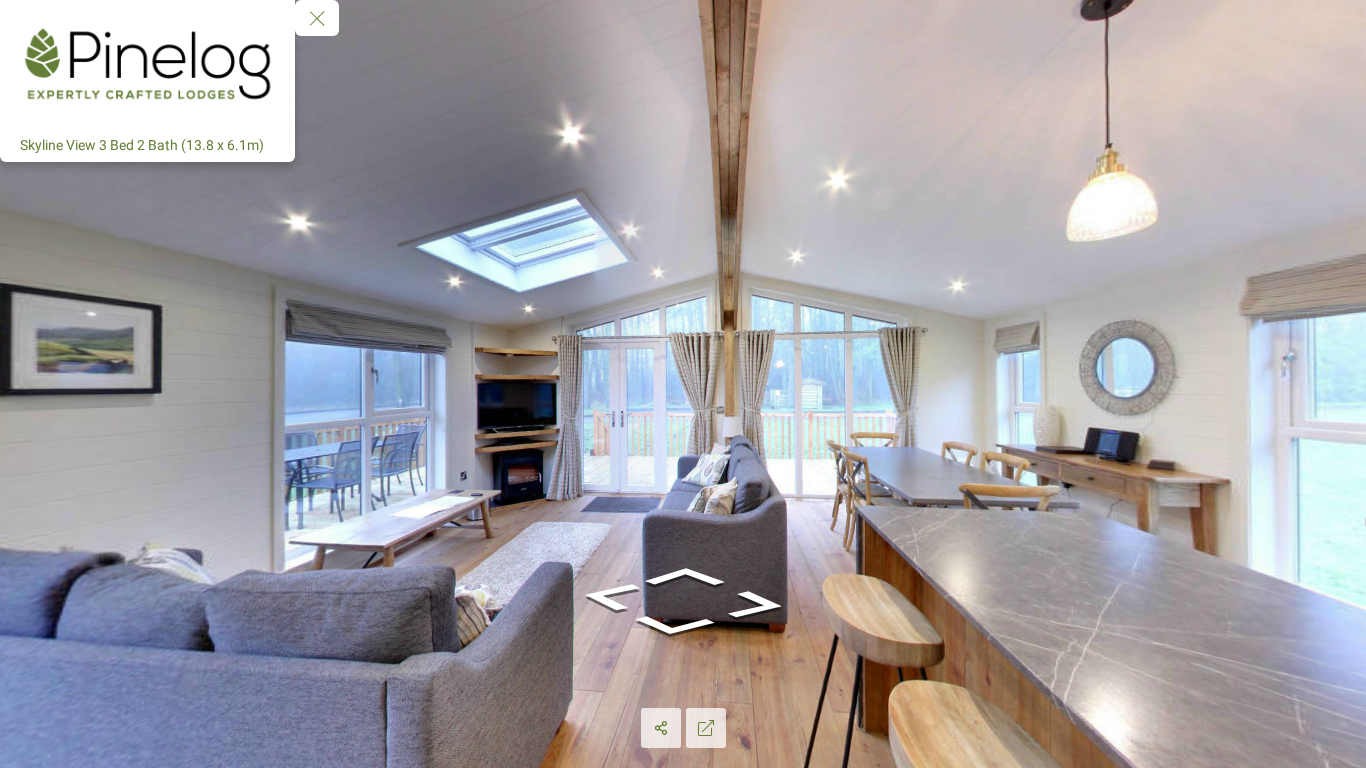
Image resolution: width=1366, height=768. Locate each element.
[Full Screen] (706, 728)
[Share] (661, 728)
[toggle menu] (317, 18)
